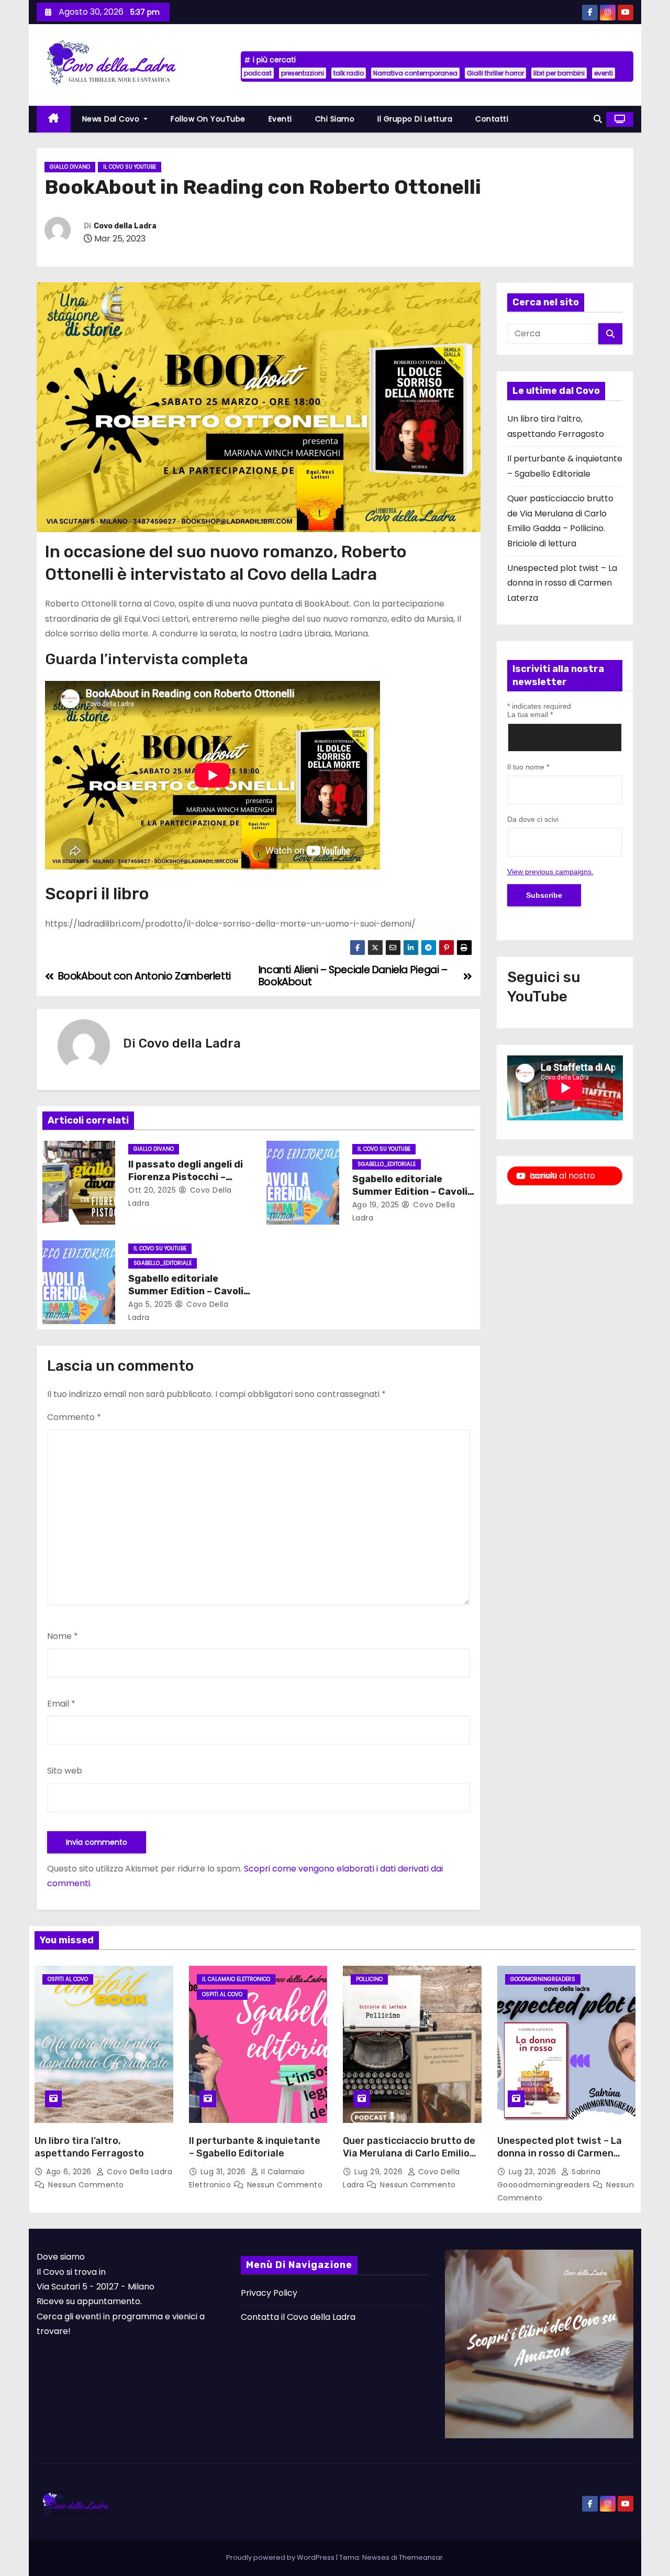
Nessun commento (86, 2185)
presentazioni (303, 73)
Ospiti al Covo (68, 1979)
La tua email (530, 714)
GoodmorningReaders (543, 1979)
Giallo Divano (70, 167)
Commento (74, 1417)
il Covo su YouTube (130, 167)
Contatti (492, 119)
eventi (604, 73)
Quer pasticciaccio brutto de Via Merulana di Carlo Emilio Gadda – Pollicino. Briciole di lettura (409, 2160)
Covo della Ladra (125, 226)
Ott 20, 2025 (152, 1190)
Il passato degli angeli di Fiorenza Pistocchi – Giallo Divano (186, 1177)
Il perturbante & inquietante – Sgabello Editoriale (255, 2147)
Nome (63, 1636)
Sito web (65, 1771)
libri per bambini (559, 73)
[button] (598, 119)
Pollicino (369, 1979)
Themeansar (421, 2557)
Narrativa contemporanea (415, 73)
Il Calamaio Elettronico (236, 1979)
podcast (258, 73)
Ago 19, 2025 (376, 1205)
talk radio (349, 73)
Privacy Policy (269, 2293)
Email (61, 1704)
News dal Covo (112, 119)
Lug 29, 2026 (380, 2172)
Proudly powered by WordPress (281, 2557)
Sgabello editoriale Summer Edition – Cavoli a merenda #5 (410, 1192)
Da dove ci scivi (533, 819)
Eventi (280, 119)
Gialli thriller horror (495, 73)
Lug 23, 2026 (534, 2172)
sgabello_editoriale (387, 1164)
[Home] (54, 119)
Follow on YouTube (208, 119)
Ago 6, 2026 (70, 2172)
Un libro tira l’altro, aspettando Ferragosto (89, 2147)
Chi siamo (335, 119)
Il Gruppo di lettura (415, 119)
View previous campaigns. (550, 872)
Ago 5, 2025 (150, 1304)
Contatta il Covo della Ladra (298, 2317)
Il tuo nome (528, 767)
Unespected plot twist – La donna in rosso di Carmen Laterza (562, 583)
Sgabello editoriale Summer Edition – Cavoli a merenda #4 (186, 1291)
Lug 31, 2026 (225, 2172)
